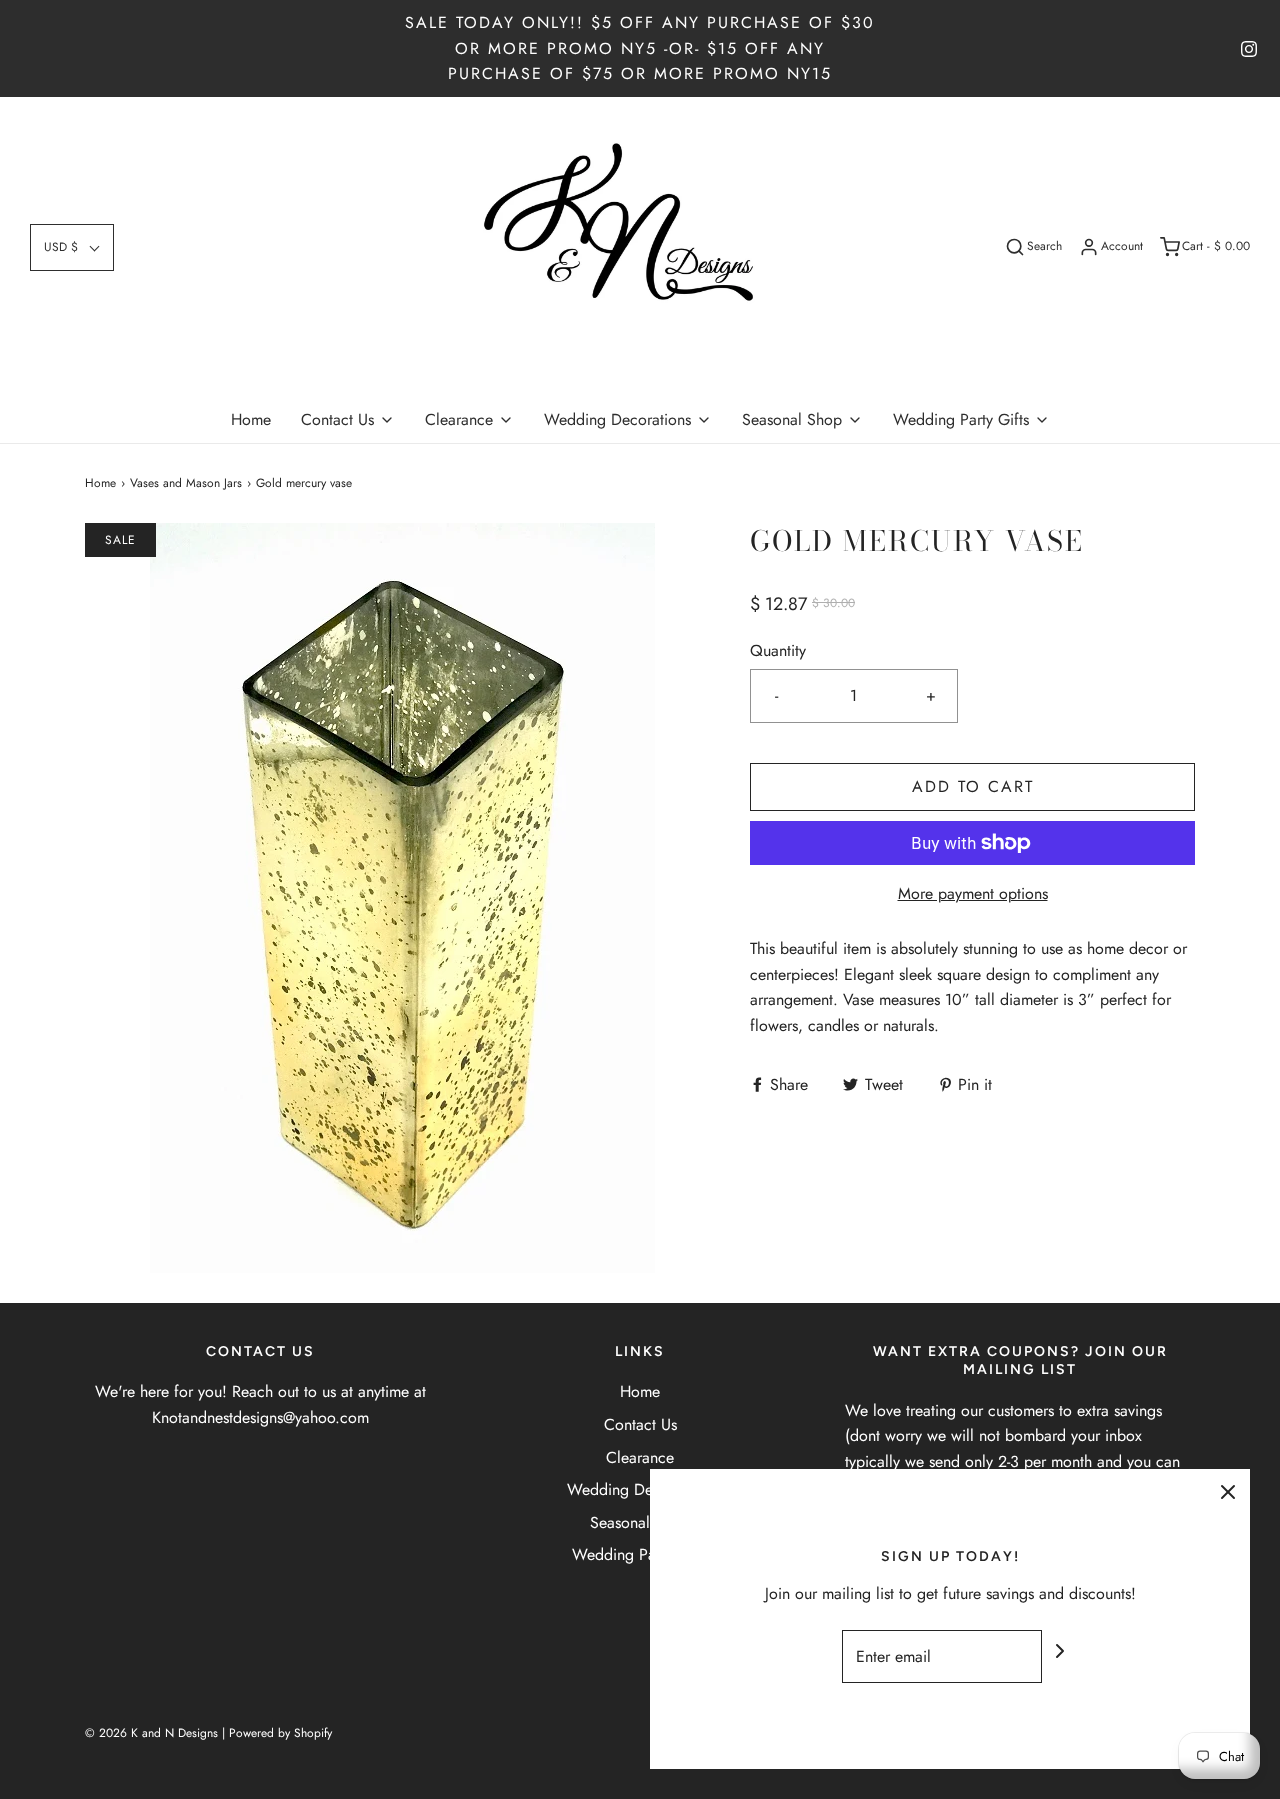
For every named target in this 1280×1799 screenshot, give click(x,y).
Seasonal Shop (640, 1522)
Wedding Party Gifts (640, 1554)
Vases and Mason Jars (186, 483)
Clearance (640, 1457)
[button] (72, 247)
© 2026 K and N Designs (151, 1733)
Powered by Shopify (280, 1733)
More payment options (973, 893)
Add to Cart (973, 786)
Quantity (778, 650)
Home (251, 419)
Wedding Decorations (640, 1489)
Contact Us (640, 1424)
